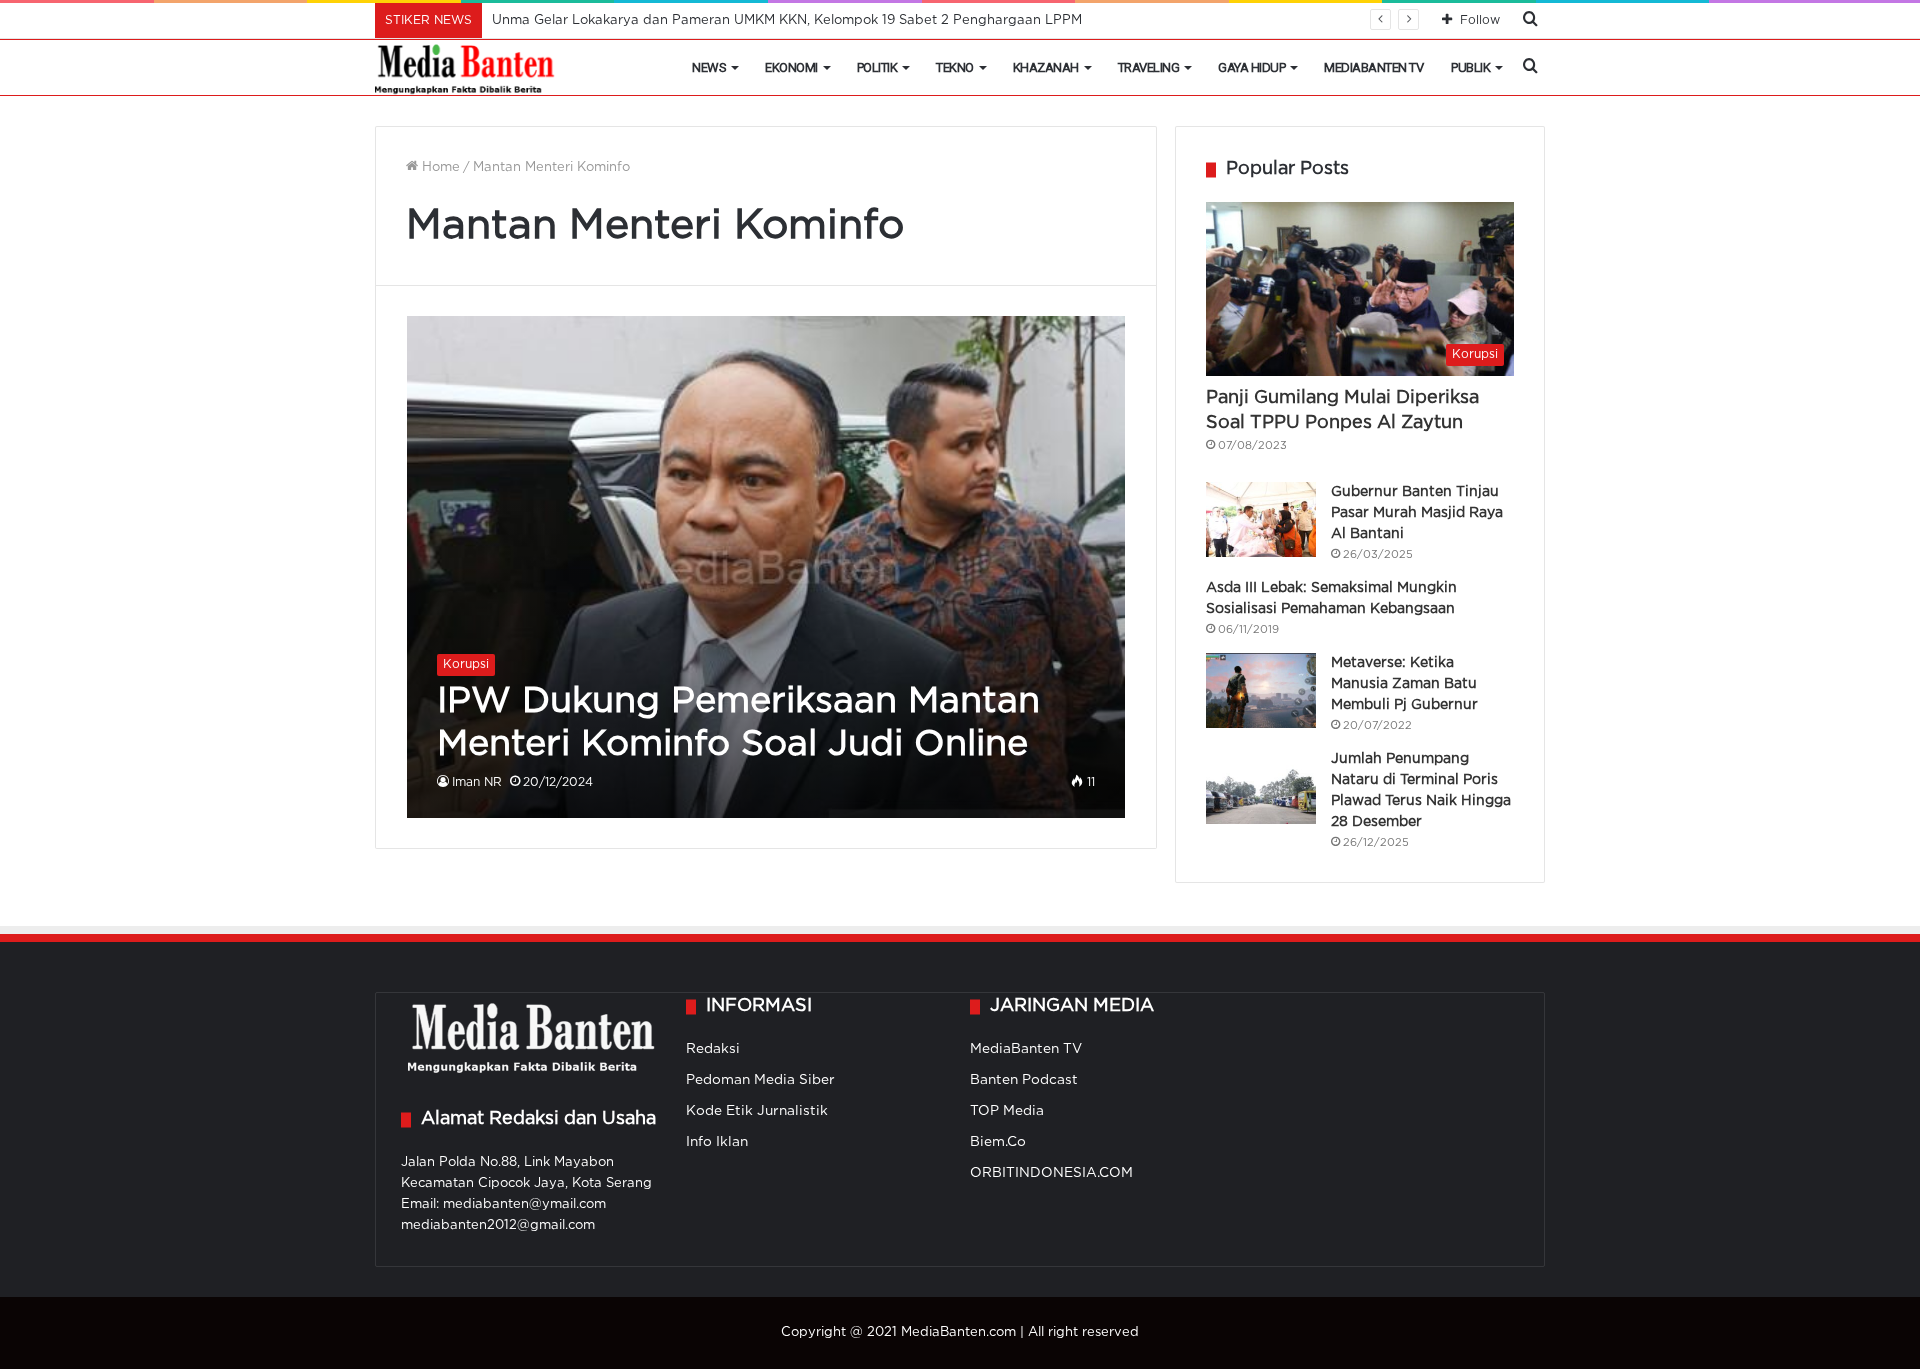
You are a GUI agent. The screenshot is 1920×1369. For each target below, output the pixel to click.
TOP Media (1007, 1111)
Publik (1470, 67)
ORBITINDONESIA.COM (1051, 1173)
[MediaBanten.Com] (466, 68)
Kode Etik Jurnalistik (757, 1111)
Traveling (1149, 67)
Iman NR (477, 782)
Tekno (955, 67)
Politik (877, 67)
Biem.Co (998, 1142)
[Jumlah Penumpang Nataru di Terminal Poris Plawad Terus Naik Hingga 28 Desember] (1261, 786)
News (709, 67)
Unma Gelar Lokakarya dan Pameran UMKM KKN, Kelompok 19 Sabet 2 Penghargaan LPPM (787, 20)
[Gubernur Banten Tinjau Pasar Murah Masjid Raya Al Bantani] (1261, 519)
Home (439, 167)
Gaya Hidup (1251, 67)
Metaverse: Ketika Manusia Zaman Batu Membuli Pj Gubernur (1404, 684)
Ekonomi (791, 67)
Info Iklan (717, 1142)
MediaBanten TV (1373, 67)
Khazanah (1046, 67)
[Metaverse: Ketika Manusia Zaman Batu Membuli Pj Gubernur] (1261, 690)
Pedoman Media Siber (760, 1080)
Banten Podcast (1024, 1080)
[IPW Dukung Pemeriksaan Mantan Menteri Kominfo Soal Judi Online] (766, 567)
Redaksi (713, 1049)
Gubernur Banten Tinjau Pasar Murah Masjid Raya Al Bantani (1417, 513)
